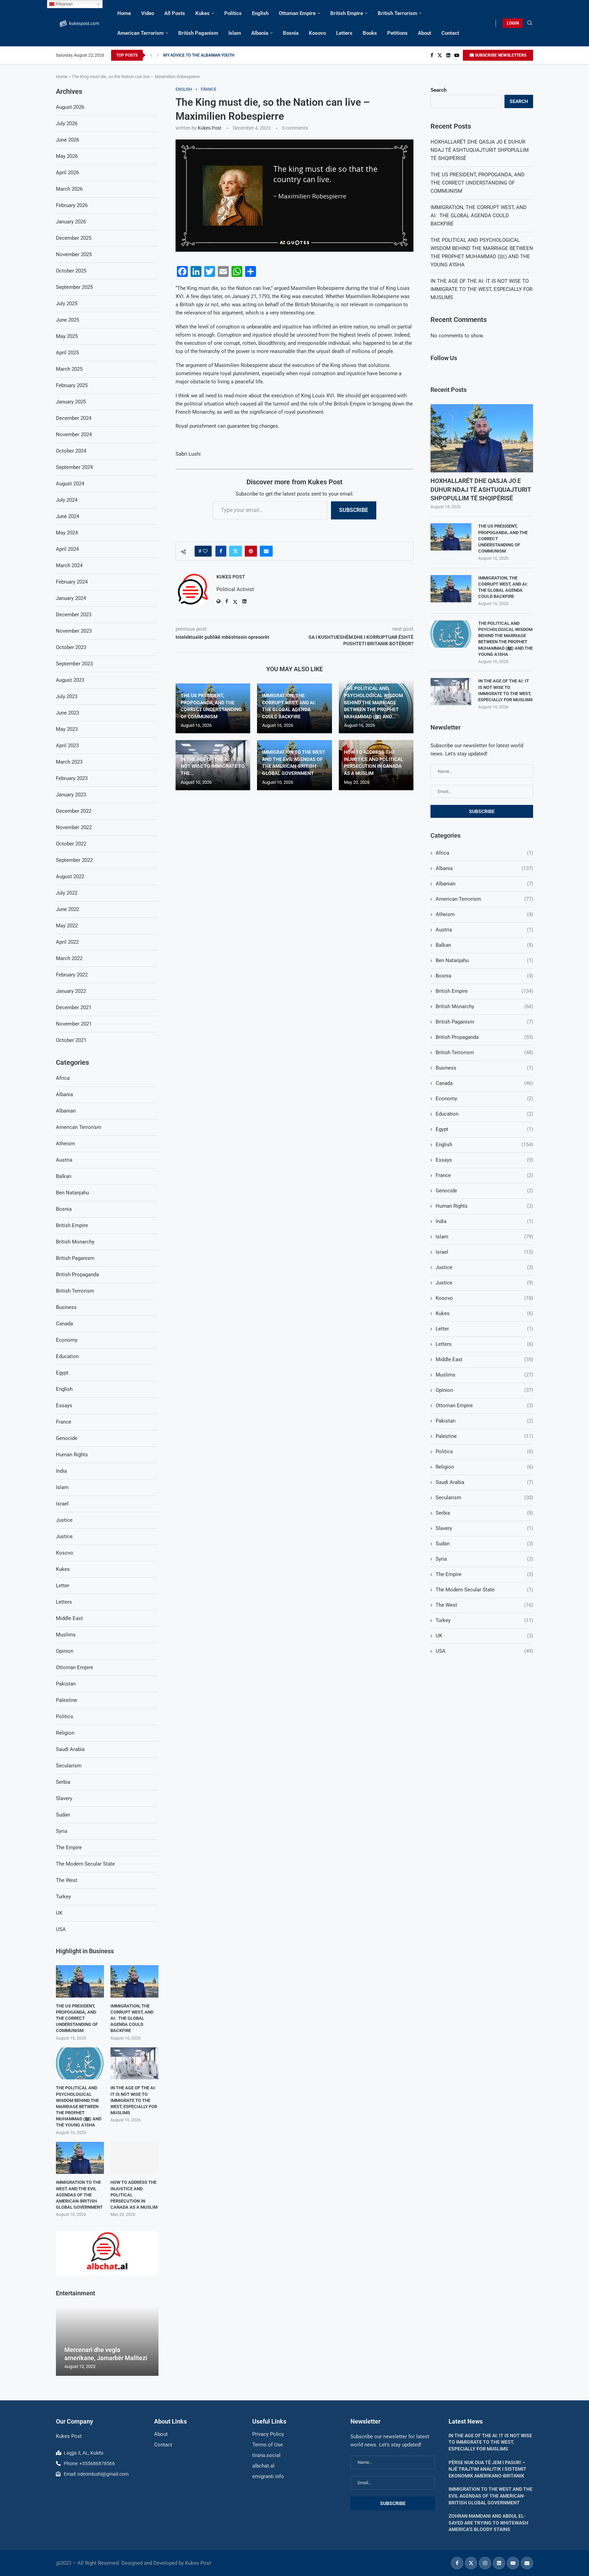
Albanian (484, 884)
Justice (484, 1267)
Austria (484, 930)
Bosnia (291, 33)
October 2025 (71, 271)
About (425, 33)
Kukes (202, 13)
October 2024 (71, 451)
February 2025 (72, 385)
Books (370, 33)
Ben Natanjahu (484, 960)
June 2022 (67, 909)
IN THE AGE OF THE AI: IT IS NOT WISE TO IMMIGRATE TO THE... (213, 766)
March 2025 (69, 369)
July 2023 (67, 696)
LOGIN (513, 23)
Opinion (484, 1390)
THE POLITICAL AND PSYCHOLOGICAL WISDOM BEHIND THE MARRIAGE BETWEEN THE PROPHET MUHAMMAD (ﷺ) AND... (373, 702)
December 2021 (74, 1007)
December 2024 (74, 418)
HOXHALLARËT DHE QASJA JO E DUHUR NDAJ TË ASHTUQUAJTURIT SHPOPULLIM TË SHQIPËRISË (480, 150)
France (484, 1175)
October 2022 (71, 844)
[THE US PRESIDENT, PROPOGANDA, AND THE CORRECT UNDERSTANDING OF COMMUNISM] (451, 537)
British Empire (347, 13)
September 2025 (74, 287)
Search (439, 90)
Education (484, 1114)
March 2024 (69, 565)
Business (484, 1068)
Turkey (484, 1620)
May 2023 (67, 729)
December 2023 (74, 615)
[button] (151, 55)
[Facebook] (432, 55)
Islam (235, 33)
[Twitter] (440, 55)
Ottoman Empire (297, 13)
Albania (260, 33)
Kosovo (317, 33)
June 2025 (67, 320)
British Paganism (198, 33)
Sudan (484, 1544)
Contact (450, 33)
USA (484, 1651)
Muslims (484, 1375)
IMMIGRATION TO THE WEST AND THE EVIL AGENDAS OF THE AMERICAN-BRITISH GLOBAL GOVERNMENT (79, 2195)
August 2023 (70, 680)
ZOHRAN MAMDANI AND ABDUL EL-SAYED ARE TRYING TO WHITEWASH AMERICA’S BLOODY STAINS (488, 2523)
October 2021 (71, 1040)
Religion (484, 1467)
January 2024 (71, 598)
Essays (484, 1160)
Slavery (484, 1528)
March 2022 (69, 958)
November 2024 (74, 435)
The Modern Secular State (484, 1590)
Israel (484, 1252)
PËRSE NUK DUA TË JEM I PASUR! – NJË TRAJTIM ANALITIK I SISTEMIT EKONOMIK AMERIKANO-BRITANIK (487, 2469)
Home (124, 13)
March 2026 (69, 189)
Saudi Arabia (484, 1482)
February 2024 (72, 582)
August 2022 (70, 877)
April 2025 (67, 353)
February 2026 (72, 205)
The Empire (484, 1574)
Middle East (484, 1359)
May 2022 (67, 926)
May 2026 (67, 156)
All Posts (175, 13)
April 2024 (67, 549)
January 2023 (71, 795)
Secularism (484, 1498)
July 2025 (67, 304)
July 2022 (67, 893)
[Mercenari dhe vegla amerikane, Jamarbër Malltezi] (107, 2342)
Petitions (397, 33)
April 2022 (67, 942)
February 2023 (72, 778)
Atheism (484, 914)
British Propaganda (484, 1037)
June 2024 (67, 516)
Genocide (484, 1191)
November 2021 (74, 1024)
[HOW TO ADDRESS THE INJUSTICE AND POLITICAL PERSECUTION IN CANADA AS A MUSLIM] (134, 2158)
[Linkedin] (448, 55)
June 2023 (67, 713)
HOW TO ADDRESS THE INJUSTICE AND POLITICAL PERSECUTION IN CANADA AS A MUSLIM (134, 2195)
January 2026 (71, 222)
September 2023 (74, 664)
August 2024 (70, 484)
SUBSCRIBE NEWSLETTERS (500, 55)
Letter (484, 1329)
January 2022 (71, 991)
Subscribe (354, 510)
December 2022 (74, 811)
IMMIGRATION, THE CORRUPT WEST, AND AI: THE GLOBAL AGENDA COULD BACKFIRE (479, 216)
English (260, 13)
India (484, 1221)
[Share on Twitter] (236, 551)
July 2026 (67, 123)
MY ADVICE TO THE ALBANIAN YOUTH (199, 55)
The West (484, 1605)
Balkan (484, 945)
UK (484, 1636)
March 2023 (69, 762)
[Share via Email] (266, 551)
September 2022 (74, 860)
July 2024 (67, 500)
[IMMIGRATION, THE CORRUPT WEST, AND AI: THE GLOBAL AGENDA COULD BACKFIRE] (451, 589)
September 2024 (74, 467)
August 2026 (70, 107)
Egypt (484, 1129)
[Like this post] (205, 551)
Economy (484, 1099)
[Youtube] (457, 55)
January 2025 (71, 402)
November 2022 (74, 827)
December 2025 (74, 238)
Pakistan (484, 1421)
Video (148, 13)
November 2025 (74, 254)
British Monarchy (484, 1006)
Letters (344, 33)
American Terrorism (140, 33)
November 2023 (74, 631)
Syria (484, 1559)
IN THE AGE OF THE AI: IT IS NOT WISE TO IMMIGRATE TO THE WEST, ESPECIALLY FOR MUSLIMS (481, 289)
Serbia (484, 1513)
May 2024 (67, 533)
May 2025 (67, 336)
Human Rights (484, 1206)
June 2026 (67, 140)
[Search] (530, 23)
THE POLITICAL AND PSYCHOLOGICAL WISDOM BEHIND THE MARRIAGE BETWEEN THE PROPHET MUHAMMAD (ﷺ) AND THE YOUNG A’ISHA (505, 639)
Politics (233, 13)
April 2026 (67, 173)
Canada (484, 1083)
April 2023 (67, 746)
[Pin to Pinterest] (251, 551)
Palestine (484, 1436)
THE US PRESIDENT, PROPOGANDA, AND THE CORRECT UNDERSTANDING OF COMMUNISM (478, 183)
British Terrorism (397, 13)
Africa (484, 853)
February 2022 (72, 975)
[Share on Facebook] (221, 551)
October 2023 (71, 647)
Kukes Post (210, 128)
